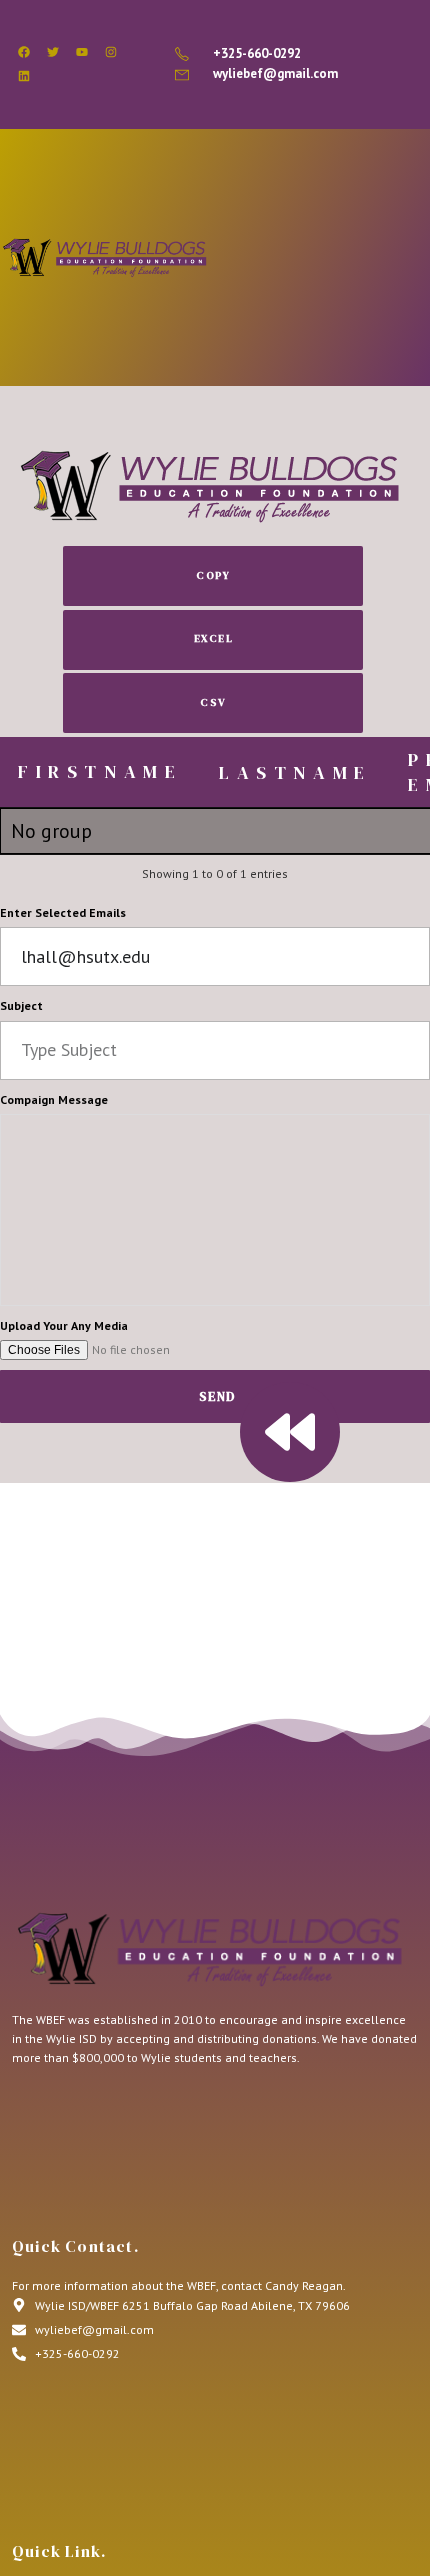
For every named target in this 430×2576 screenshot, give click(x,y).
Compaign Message (54, 1099)
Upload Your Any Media (64, 1325)
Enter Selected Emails (63, 912)
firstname (100, 771)
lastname (295, 772)
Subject (21, 1005)
